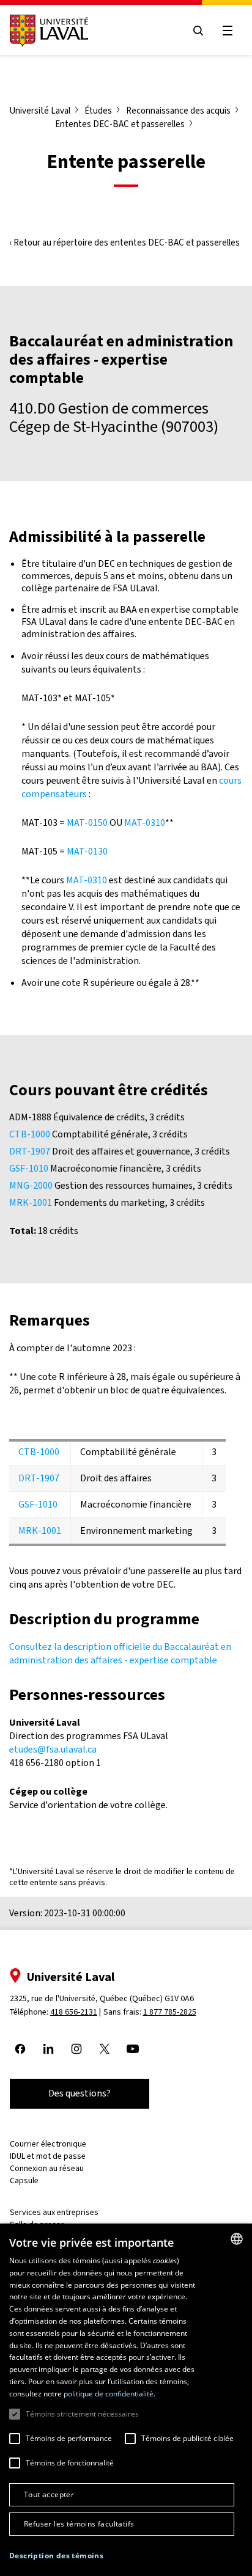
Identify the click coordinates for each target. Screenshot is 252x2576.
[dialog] (126, 2400)
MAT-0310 (145, 823)
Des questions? (80, 2093)
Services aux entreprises (54, 2212)
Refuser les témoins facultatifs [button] (79, 2524)
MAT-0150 (87, 823)
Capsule (24, 2180)
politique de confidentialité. (109, 2394)
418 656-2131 (74, 2012)
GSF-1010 (29, 1168)
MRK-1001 (31, 1202)
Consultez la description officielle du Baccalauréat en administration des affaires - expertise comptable (120, 1653)
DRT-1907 (30, 1151)
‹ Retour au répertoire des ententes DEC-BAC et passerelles (124, 243)
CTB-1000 (30, 1134)
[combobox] (237, 2239)
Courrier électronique (48, 2144)
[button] (56, 2556)
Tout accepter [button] (49, 2494)
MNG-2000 (31, 1185)
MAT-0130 (87, 851)
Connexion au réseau (47, 2168)
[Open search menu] (198, 31)
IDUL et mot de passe (48, 2156)
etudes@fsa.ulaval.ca (53, 1749)
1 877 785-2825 (170, 2012)
